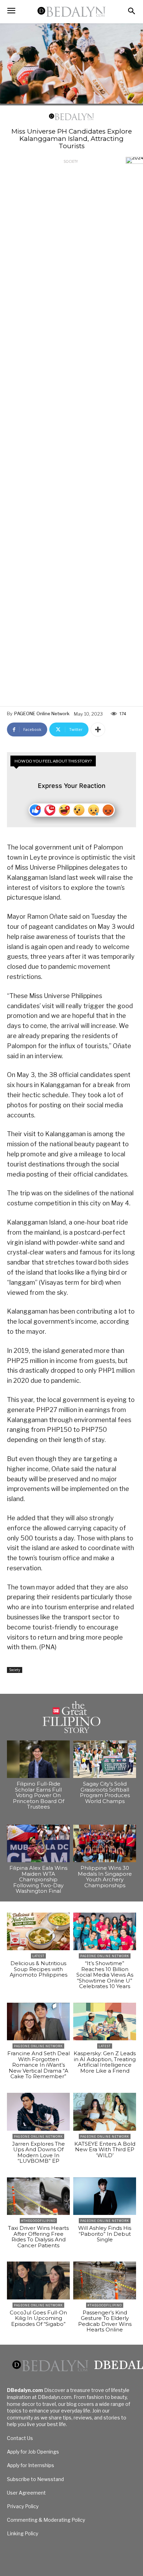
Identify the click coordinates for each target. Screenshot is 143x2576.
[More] (98, 729)
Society (71, 161)
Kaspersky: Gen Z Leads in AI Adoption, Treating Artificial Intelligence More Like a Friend (105, 2062)
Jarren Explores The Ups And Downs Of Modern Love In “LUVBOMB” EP (39, 2152)
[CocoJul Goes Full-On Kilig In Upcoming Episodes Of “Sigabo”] (38, 2280)
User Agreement (26, 2493)
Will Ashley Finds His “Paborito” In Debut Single (105, 2234)
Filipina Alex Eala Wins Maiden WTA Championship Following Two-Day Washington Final (38, 1879)
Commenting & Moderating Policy (46, 2520)
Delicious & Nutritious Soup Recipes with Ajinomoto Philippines (39, 1969)
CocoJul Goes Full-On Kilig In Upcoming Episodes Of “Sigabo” (38, 2318)
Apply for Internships (31, 2465)
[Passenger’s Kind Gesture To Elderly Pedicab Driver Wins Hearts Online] (105, 2280)
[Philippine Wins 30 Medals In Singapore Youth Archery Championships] (105, 1844)
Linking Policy (23, 2533)
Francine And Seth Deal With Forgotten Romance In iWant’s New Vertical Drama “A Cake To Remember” (39, 2065)
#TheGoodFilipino (38, 2221)
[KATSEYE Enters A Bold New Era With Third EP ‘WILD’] (105, 2112)
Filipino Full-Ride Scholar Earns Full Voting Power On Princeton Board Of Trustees (39, 1795)
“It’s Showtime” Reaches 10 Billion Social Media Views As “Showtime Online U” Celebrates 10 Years (105, 1975)
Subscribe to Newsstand (35, 2479)
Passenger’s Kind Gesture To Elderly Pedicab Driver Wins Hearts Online (105, 2321)
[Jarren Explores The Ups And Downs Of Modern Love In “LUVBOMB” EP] (38, 2112)
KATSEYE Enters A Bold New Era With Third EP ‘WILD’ (105, 2150)
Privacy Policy (23, 2506)
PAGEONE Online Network (42, 713)
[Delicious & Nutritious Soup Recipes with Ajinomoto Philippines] (38, 1932)
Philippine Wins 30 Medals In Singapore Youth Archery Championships (105, 1877)
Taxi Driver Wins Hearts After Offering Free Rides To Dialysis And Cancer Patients (38, 2237)
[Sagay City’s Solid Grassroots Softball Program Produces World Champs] (105, 1759)
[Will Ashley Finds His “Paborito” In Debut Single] (105, 2196)
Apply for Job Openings (33, 2452)
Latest (38, 1956)
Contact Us (20, 2438)
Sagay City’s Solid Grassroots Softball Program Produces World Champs (105, 1792)
